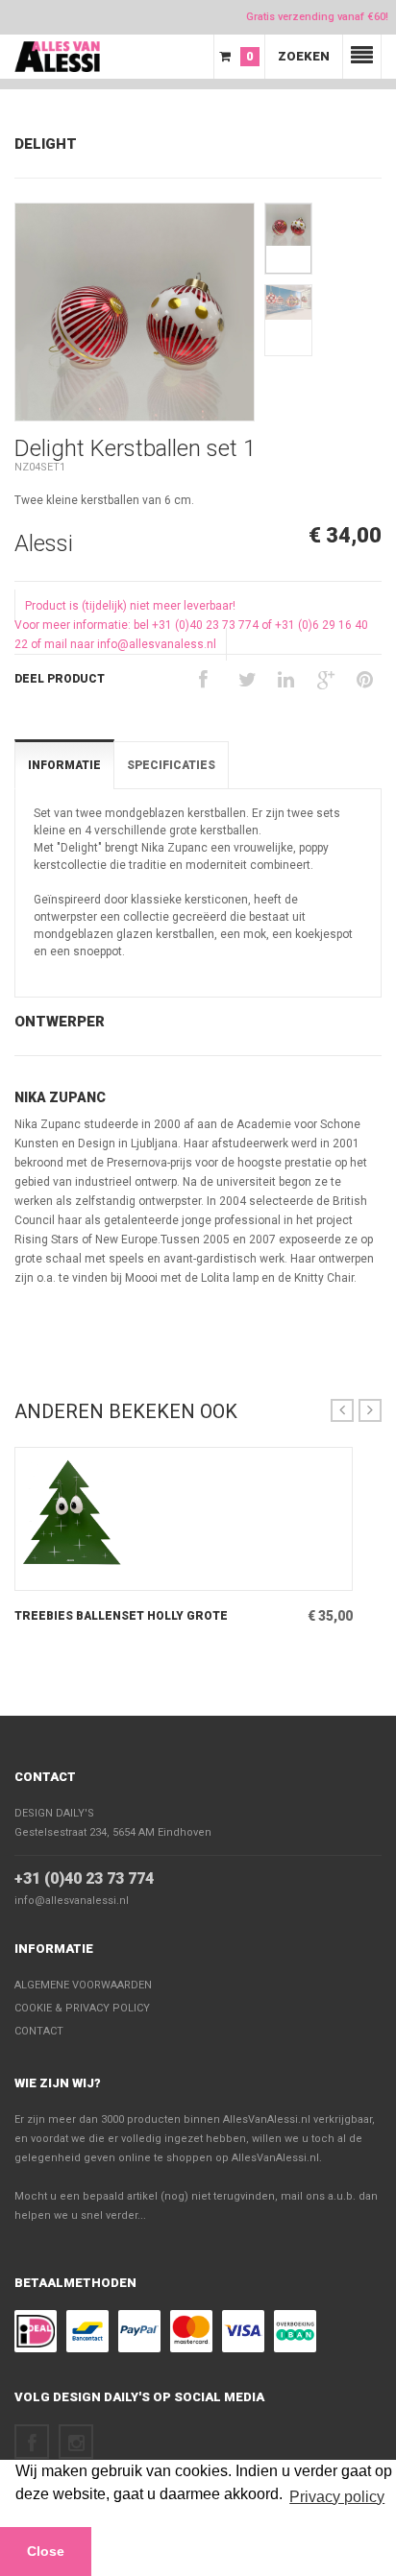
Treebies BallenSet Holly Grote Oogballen (121, 1617)
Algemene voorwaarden (83, 1985)
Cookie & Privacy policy (82, 2008)
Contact (45, 1777)
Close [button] (46, 2551)
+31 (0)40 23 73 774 (84, 1878)
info (159, 1576)
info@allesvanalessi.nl (72, 1901)
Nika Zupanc (60, 1097)
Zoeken (304, 56)
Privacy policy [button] (337, 2497)
